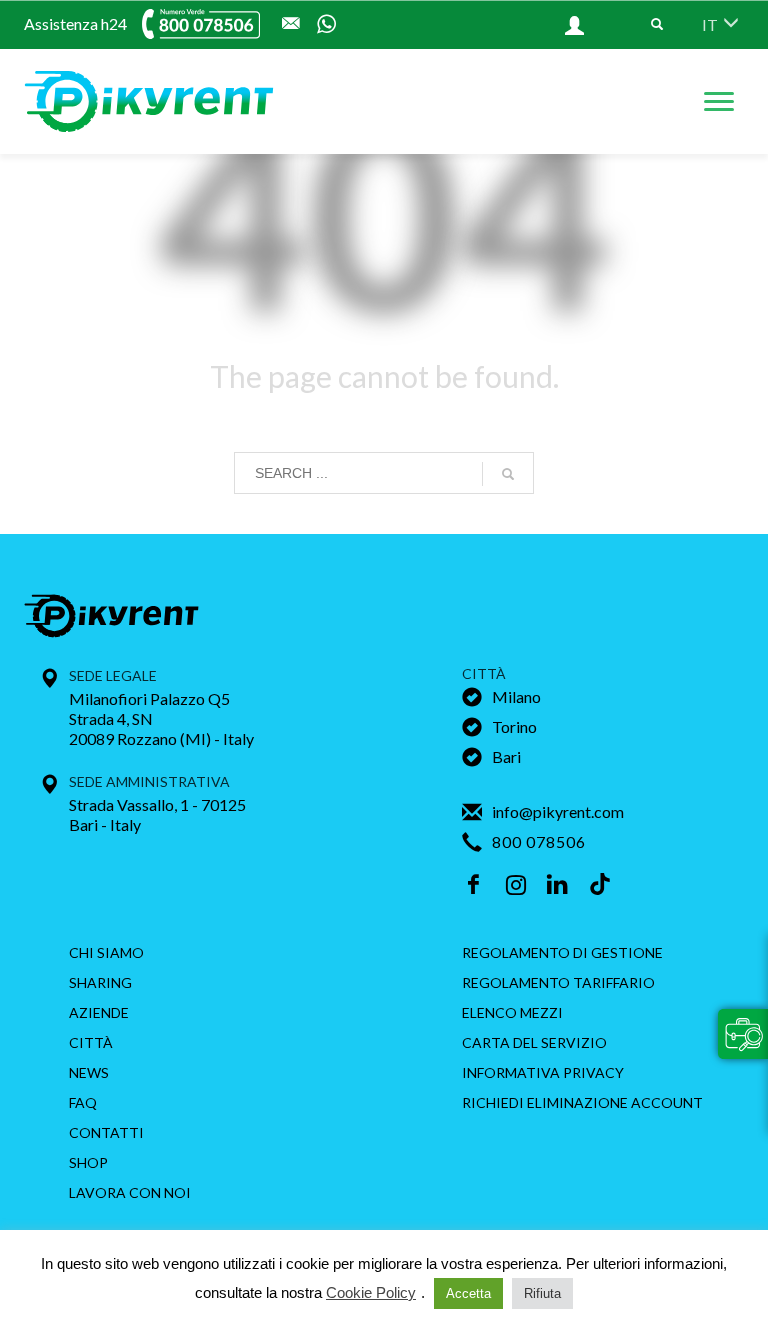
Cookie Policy (371, 1293)
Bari (506, 756)
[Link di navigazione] (657, 25)
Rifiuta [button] (542, 1293)
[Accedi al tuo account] (541, 24)
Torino (514, 726)
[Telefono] (157, 24)
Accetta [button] (468, 1293)
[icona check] (472, 701)
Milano (516, 696)
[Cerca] (508, 474)
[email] (291, 24)
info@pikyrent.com (558, 811)
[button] (743, 1034)
